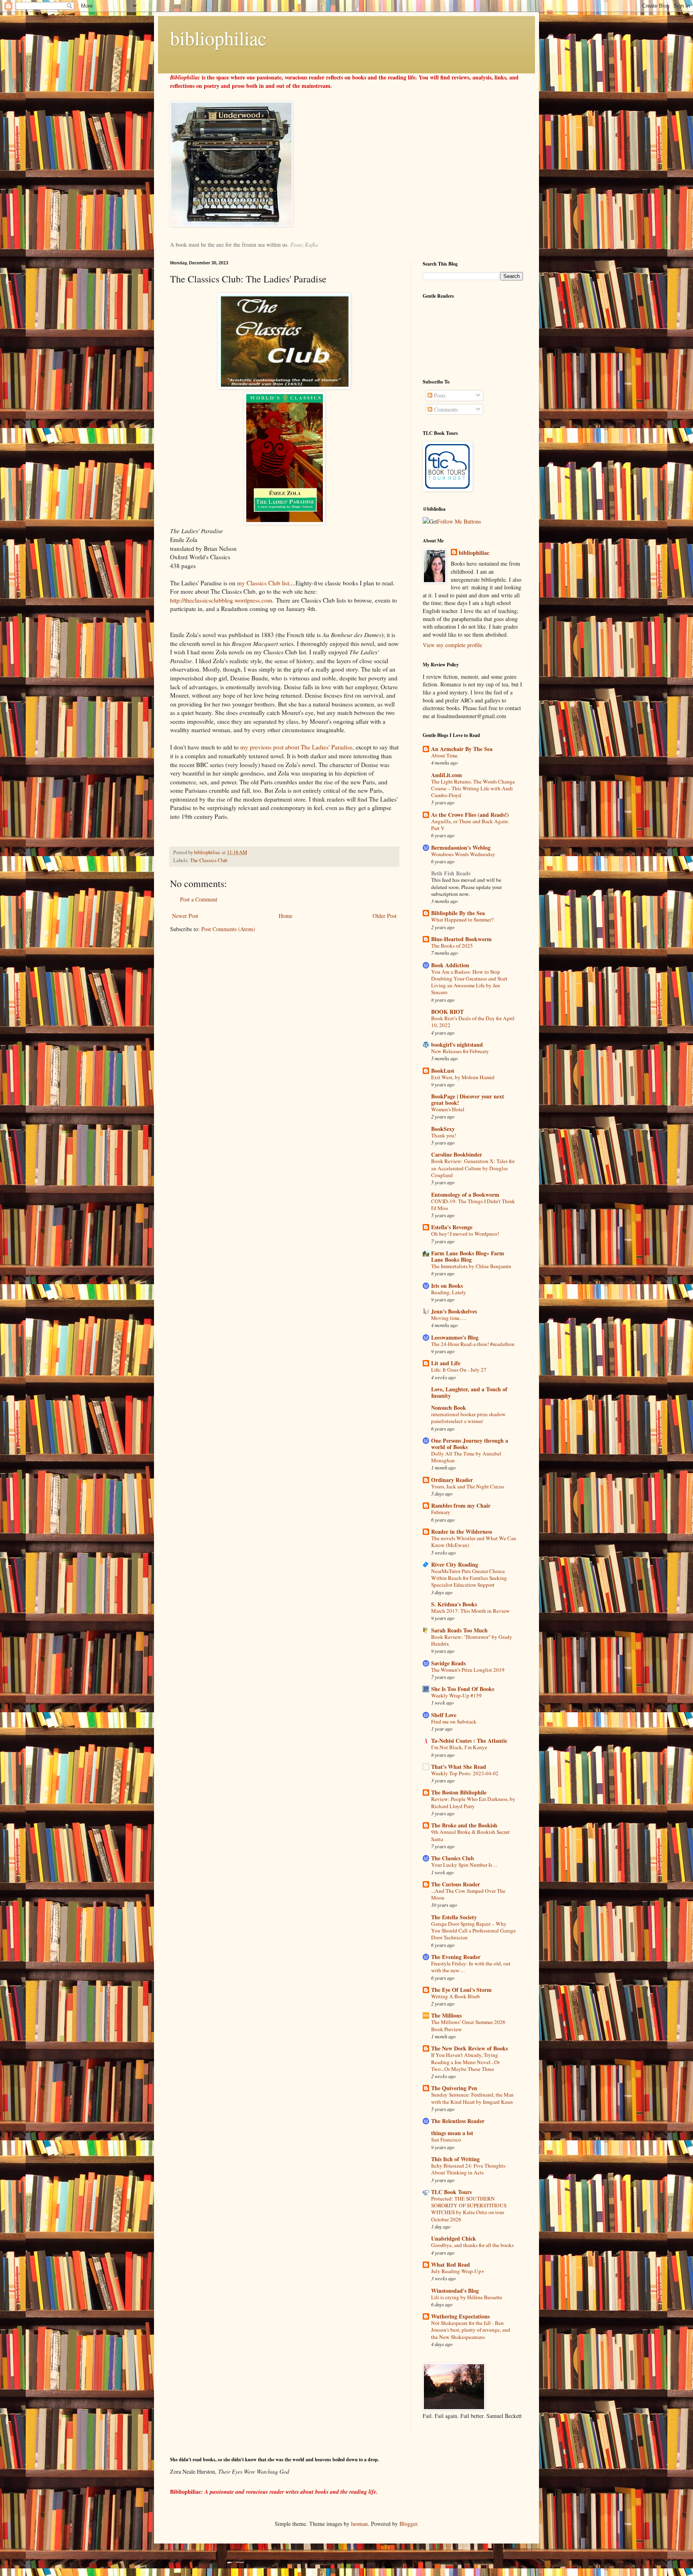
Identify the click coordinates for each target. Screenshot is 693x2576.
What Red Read (451, 2264)
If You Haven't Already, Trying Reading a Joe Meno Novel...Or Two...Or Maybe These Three (465, 2062)
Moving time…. (449, 1318)
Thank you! (444, 1135)
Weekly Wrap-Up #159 (456, 1695)
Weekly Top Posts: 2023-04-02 (465, 1773)
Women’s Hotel (448, 1109)
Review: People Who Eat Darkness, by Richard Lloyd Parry (473, 1802)
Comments (445, 409)
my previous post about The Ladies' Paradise (296, 747)
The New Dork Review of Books (469, 2048)
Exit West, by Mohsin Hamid (463, 1077)
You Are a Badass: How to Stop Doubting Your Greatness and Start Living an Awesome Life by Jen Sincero (469, 982)
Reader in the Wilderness (462, 1532)
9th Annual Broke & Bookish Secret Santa (470, 1835)
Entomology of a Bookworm (465, 1195)
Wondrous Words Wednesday (463, 854)
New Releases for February (460, 1051)
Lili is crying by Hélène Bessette (467, 2297)
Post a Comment (199, 899)
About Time (444, 755)
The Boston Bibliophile (459, 1792)
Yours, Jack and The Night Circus (468, 1486)
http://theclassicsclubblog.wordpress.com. (222, 600)
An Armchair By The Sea (462, 749)
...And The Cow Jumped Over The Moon (468, 1894)
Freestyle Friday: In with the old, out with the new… (471, 1967)
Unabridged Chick (454, 2238)
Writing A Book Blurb (456, 1996)
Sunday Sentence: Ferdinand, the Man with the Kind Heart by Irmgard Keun (472, 2098)
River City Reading (455, 1564)
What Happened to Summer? (462, 920)
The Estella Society (454, 1917)
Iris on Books (447, 1286)
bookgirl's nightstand (457, 1044)
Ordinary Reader (452, 1480)
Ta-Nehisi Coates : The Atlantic (469, 1741)
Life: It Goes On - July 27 (459, 1370)
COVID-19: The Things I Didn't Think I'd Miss (473, 1205)
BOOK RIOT (447, 1012)
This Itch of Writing (455, 2159)
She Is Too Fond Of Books (463, 1689)
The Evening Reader (456, 1957)
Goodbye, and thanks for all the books (472, 2245)
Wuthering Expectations (460, 2316)
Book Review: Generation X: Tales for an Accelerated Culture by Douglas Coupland (473, 1168)
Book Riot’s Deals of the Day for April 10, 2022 (473, 1022)
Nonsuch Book (449, 1408)
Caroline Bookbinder (457, 1154)
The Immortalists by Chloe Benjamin (471, 1266)
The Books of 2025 (452, 946)
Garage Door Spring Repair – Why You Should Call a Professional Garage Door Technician (473, 1931)
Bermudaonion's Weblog (461, 848)
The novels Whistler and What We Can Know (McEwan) (474, 1542)
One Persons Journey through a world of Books (470, 1444)
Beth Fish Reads (451, 873)
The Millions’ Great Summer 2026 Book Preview (468, 2025)
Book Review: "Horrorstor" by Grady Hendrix (472, 1640)
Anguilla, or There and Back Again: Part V (470, 825)
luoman (359, 2524)
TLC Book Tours (451, 2192)
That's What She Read (459, 1767)
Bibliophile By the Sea (458, 913)
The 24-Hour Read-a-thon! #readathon (473, 1344)
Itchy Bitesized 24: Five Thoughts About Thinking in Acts (468, 2169)
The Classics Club (209, 860)
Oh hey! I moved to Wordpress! (465, 1234)
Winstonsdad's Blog (455, 2291)
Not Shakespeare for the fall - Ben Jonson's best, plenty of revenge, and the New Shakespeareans (471, 2330)
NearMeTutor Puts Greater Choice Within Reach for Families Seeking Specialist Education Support (469, 1578)
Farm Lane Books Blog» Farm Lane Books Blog (468, 1256)
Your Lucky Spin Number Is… (464, 1865)
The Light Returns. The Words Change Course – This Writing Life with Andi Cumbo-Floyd (473, 789)
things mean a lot (452, 2133)
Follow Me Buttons (459, 521)
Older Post (385, 916)
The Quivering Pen (454, 2088)
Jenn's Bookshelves (454, 1311)
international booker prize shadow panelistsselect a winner (468, 1418)
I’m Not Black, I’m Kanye (459, 1747)
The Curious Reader (456, 1884)
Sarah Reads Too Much (459, 1630)
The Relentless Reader (458, 2121)
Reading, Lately (449, 1292)
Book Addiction (450, 965)
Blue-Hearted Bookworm (461, 939)
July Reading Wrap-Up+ (458, 2271)
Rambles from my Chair (461, 1505)
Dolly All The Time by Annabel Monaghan (466, 1457)
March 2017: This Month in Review (470, 1611)
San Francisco (446, 2140)
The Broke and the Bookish (464, 1825)
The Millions (446, 2015)
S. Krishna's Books (454, 1604)
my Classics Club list (262, 583)
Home (286, 916)
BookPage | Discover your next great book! (468, 1099)
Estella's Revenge (452, 1227)
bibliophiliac (218, 38)
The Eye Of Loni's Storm (461, 1990)
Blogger (408, 2524)
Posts (439, 395)
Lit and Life (446, 1363)
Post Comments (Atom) (228, 929)
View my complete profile (452, 645)
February (441, 1512)
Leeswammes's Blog (455, 1337)
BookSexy (443, 1129)
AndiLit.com (447, 775)
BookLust (443, 1071)
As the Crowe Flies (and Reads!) (470, 815)
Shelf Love (444, 1715)
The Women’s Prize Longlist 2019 (468, 1670)
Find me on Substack (454, 1721)
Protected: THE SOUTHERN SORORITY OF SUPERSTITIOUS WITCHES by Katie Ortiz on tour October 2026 (469, 2209)
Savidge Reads (448, 1663)
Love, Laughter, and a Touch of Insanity (469, 1392)
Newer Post (185, 916)
